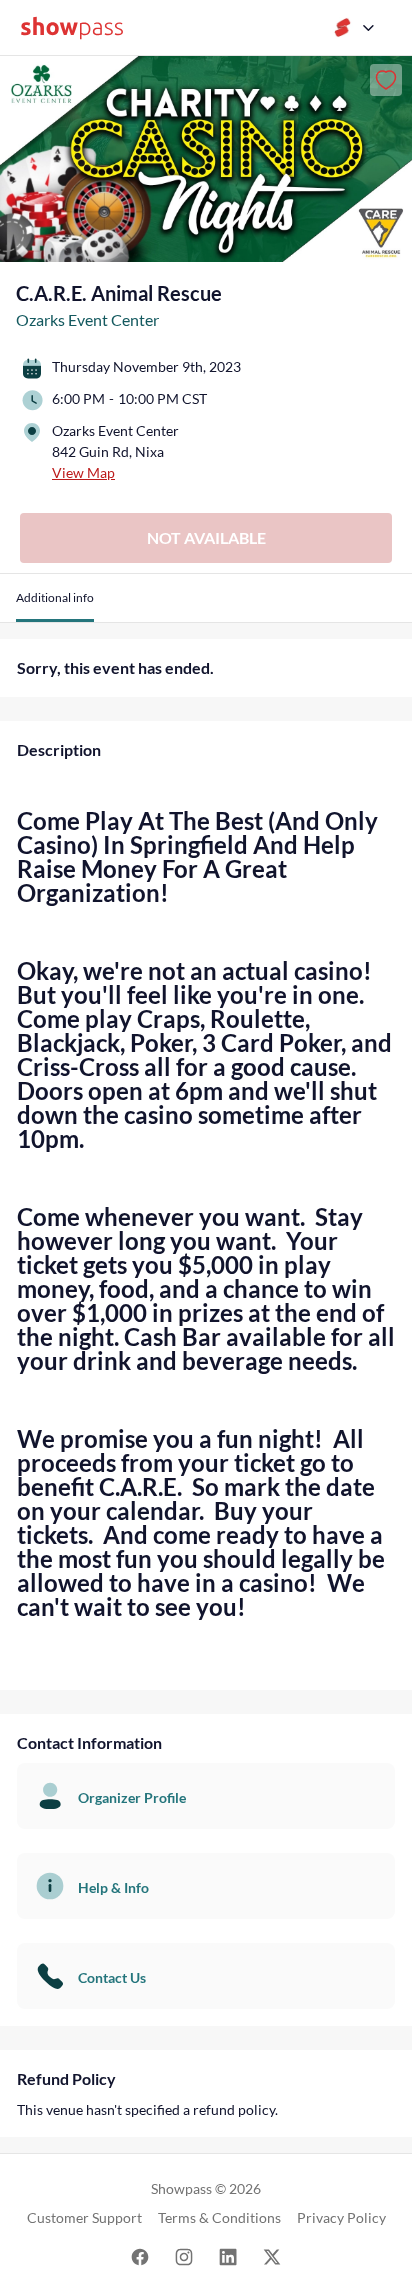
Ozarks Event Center (87, 319)
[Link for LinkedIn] (228, 2255)
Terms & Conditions (219, 2217)
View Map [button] (83, 472)
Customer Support (84, 2217)
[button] (55, 605)
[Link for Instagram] (184, 2255)
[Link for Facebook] (140, 2255)
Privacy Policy (341, 2217)
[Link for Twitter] (272, 2255)
